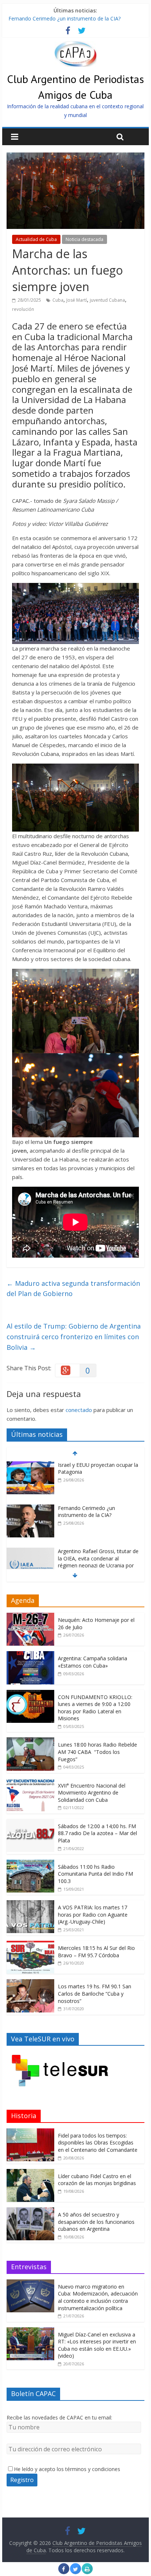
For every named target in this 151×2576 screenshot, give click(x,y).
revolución (23, 309)
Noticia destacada (84, 239)
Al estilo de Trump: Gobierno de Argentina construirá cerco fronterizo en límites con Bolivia (74, 1337)
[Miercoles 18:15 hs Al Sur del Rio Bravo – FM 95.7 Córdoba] (30, 1945)
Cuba (58, 300)
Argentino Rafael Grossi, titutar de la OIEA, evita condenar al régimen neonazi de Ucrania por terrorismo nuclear (98, 1541)
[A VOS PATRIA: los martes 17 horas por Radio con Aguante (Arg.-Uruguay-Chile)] (30, 1904)
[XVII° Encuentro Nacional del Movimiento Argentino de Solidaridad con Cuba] (30, 1782)
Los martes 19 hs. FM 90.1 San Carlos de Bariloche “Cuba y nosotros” (95, 1993)
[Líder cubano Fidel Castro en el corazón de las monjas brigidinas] (30, 2173)
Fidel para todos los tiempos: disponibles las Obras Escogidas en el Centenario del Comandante (98, 2143)
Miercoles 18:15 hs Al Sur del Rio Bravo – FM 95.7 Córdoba (96, 1952)
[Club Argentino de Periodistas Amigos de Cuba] (75, 45)
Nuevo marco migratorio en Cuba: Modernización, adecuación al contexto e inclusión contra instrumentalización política (98, 2297)
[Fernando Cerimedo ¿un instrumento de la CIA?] (30, 1488)
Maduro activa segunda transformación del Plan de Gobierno (73, 1289)
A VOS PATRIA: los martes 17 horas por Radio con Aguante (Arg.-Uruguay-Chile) (93, 1914)
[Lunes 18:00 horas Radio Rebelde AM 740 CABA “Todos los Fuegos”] (30, 1741)
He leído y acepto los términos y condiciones (67, 2469)
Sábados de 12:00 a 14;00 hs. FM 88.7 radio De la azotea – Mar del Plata (97, 1833)
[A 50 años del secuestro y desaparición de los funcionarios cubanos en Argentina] (30, 2211)
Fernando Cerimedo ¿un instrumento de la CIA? (65, 23)
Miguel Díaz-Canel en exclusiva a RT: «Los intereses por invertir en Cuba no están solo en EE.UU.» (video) (97, 2345)
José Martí (77, 300)
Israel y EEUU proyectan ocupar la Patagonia (61, 15)
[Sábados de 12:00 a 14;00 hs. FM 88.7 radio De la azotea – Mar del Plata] (30, 1823)
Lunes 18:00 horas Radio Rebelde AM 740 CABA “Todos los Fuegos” (97, 1752)
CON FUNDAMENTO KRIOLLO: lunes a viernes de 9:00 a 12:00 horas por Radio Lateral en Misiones (95, 1708)
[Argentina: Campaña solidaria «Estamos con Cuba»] (30, 1655)
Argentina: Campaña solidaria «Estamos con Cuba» (93, 1662)
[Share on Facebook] (64, 2572)
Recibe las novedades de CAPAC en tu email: (59, 2417)
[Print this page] (87, 2572)
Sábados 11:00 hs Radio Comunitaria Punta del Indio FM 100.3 (95, 1874)
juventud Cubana (107, 300)
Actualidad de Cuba (36, 239)
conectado (79, 1410)
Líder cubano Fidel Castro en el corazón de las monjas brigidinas (97, 2180)
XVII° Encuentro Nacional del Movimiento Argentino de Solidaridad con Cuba (92, 1793)
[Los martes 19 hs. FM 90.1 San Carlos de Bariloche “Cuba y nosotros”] (30, 1983)
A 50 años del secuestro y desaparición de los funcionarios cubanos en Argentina (96, 2222)
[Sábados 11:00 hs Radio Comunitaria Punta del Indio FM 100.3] (30, 1863)
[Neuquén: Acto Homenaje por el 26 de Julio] (30, 1617)
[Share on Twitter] (75, 2572)
